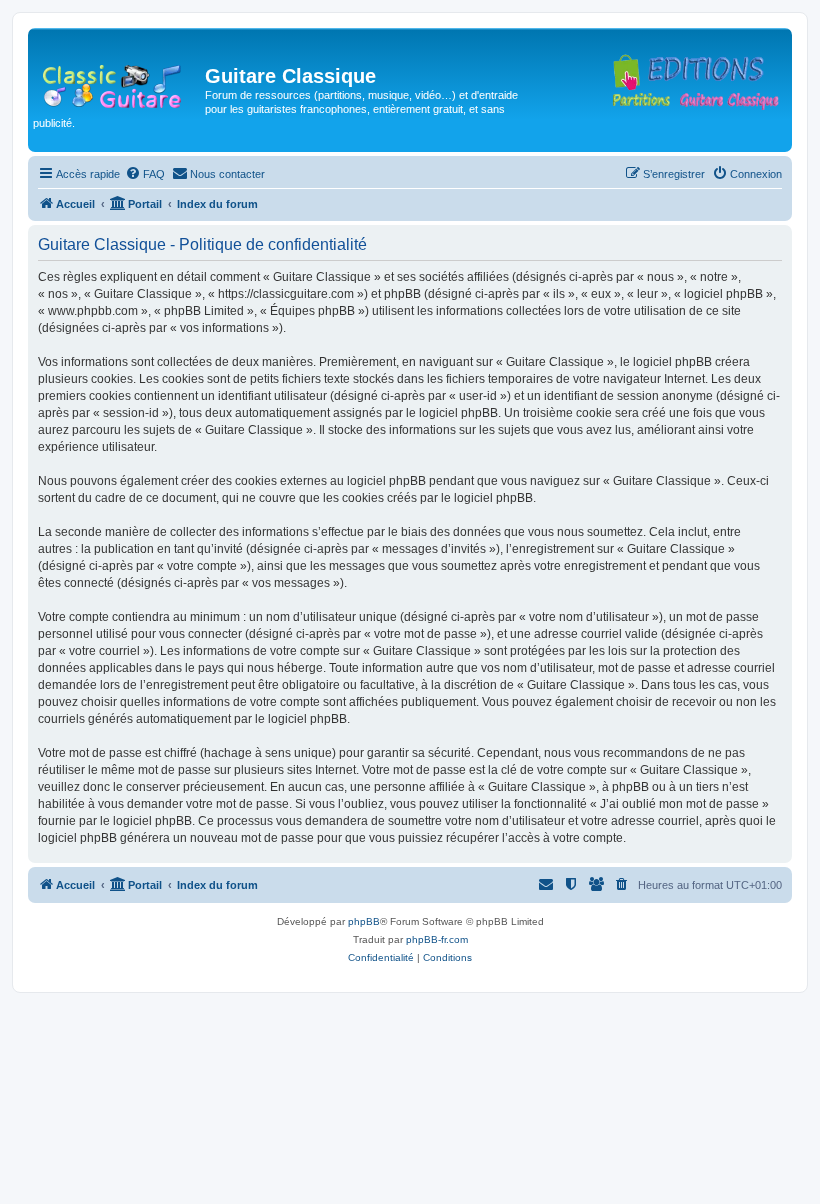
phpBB (364, 921)
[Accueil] (119, 82)
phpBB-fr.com (437, 939)
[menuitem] (145, 174)
